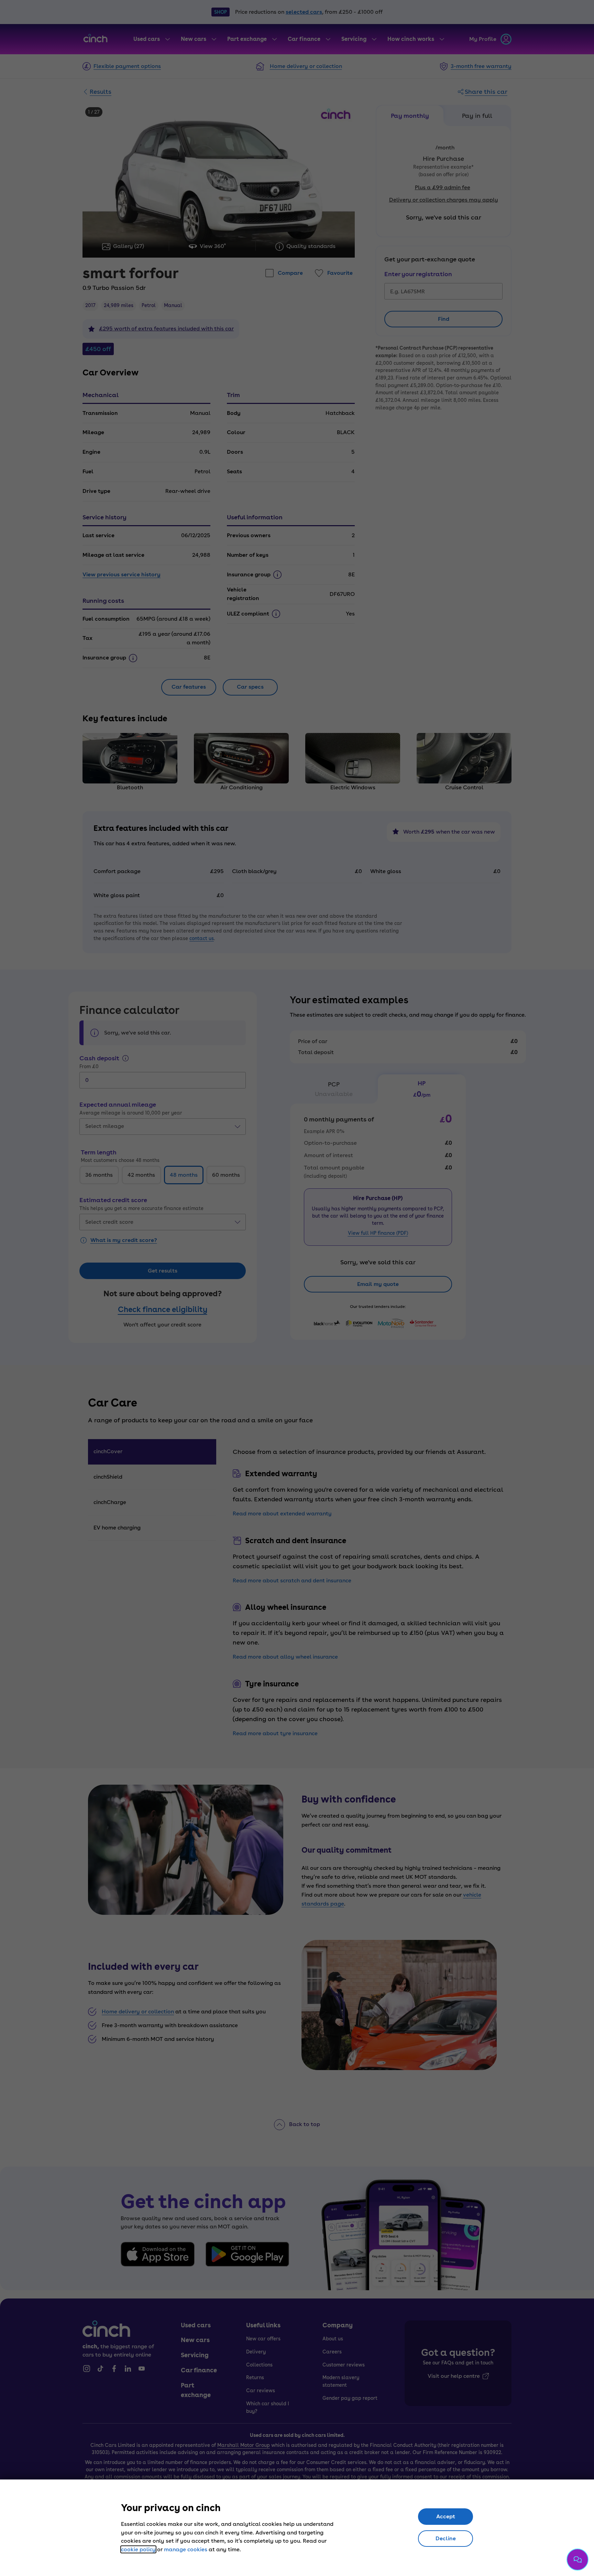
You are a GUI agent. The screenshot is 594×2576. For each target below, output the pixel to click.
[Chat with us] (577, 2560)
